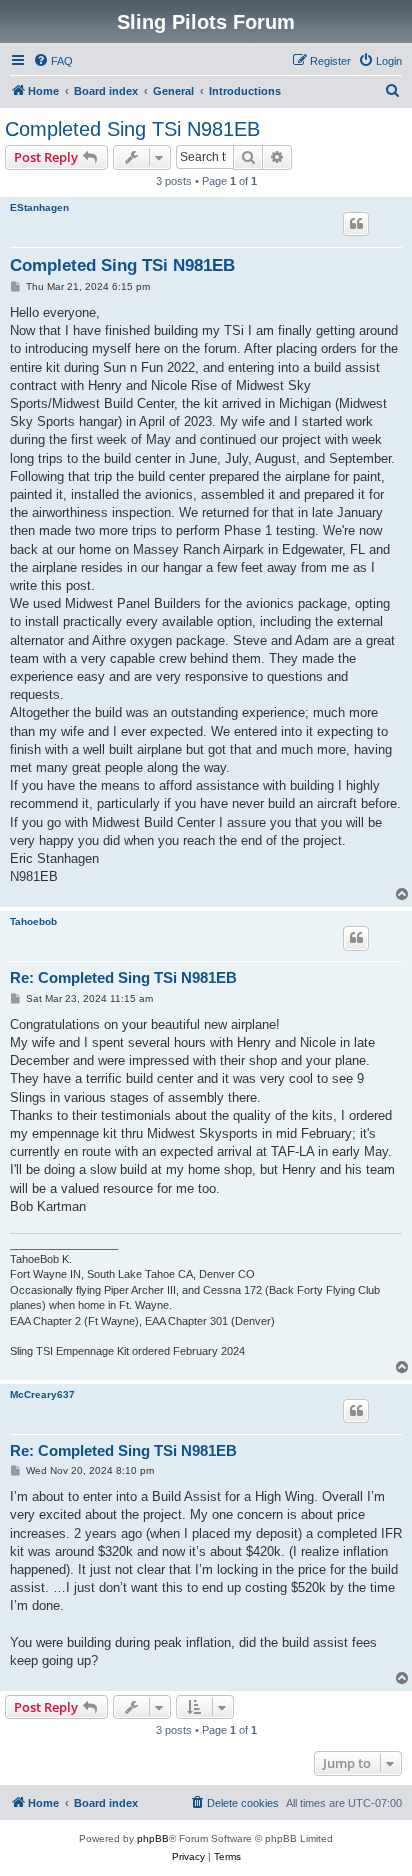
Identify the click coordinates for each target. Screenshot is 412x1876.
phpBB (153, 1838)
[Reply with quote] (356, 224)
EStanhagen (39, 207)
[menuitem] (53, 61)
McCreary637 (42, 1394)
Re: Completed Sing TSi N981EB (123, 977)
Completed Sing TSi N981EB (132, 129)
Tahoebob (33, 921)
